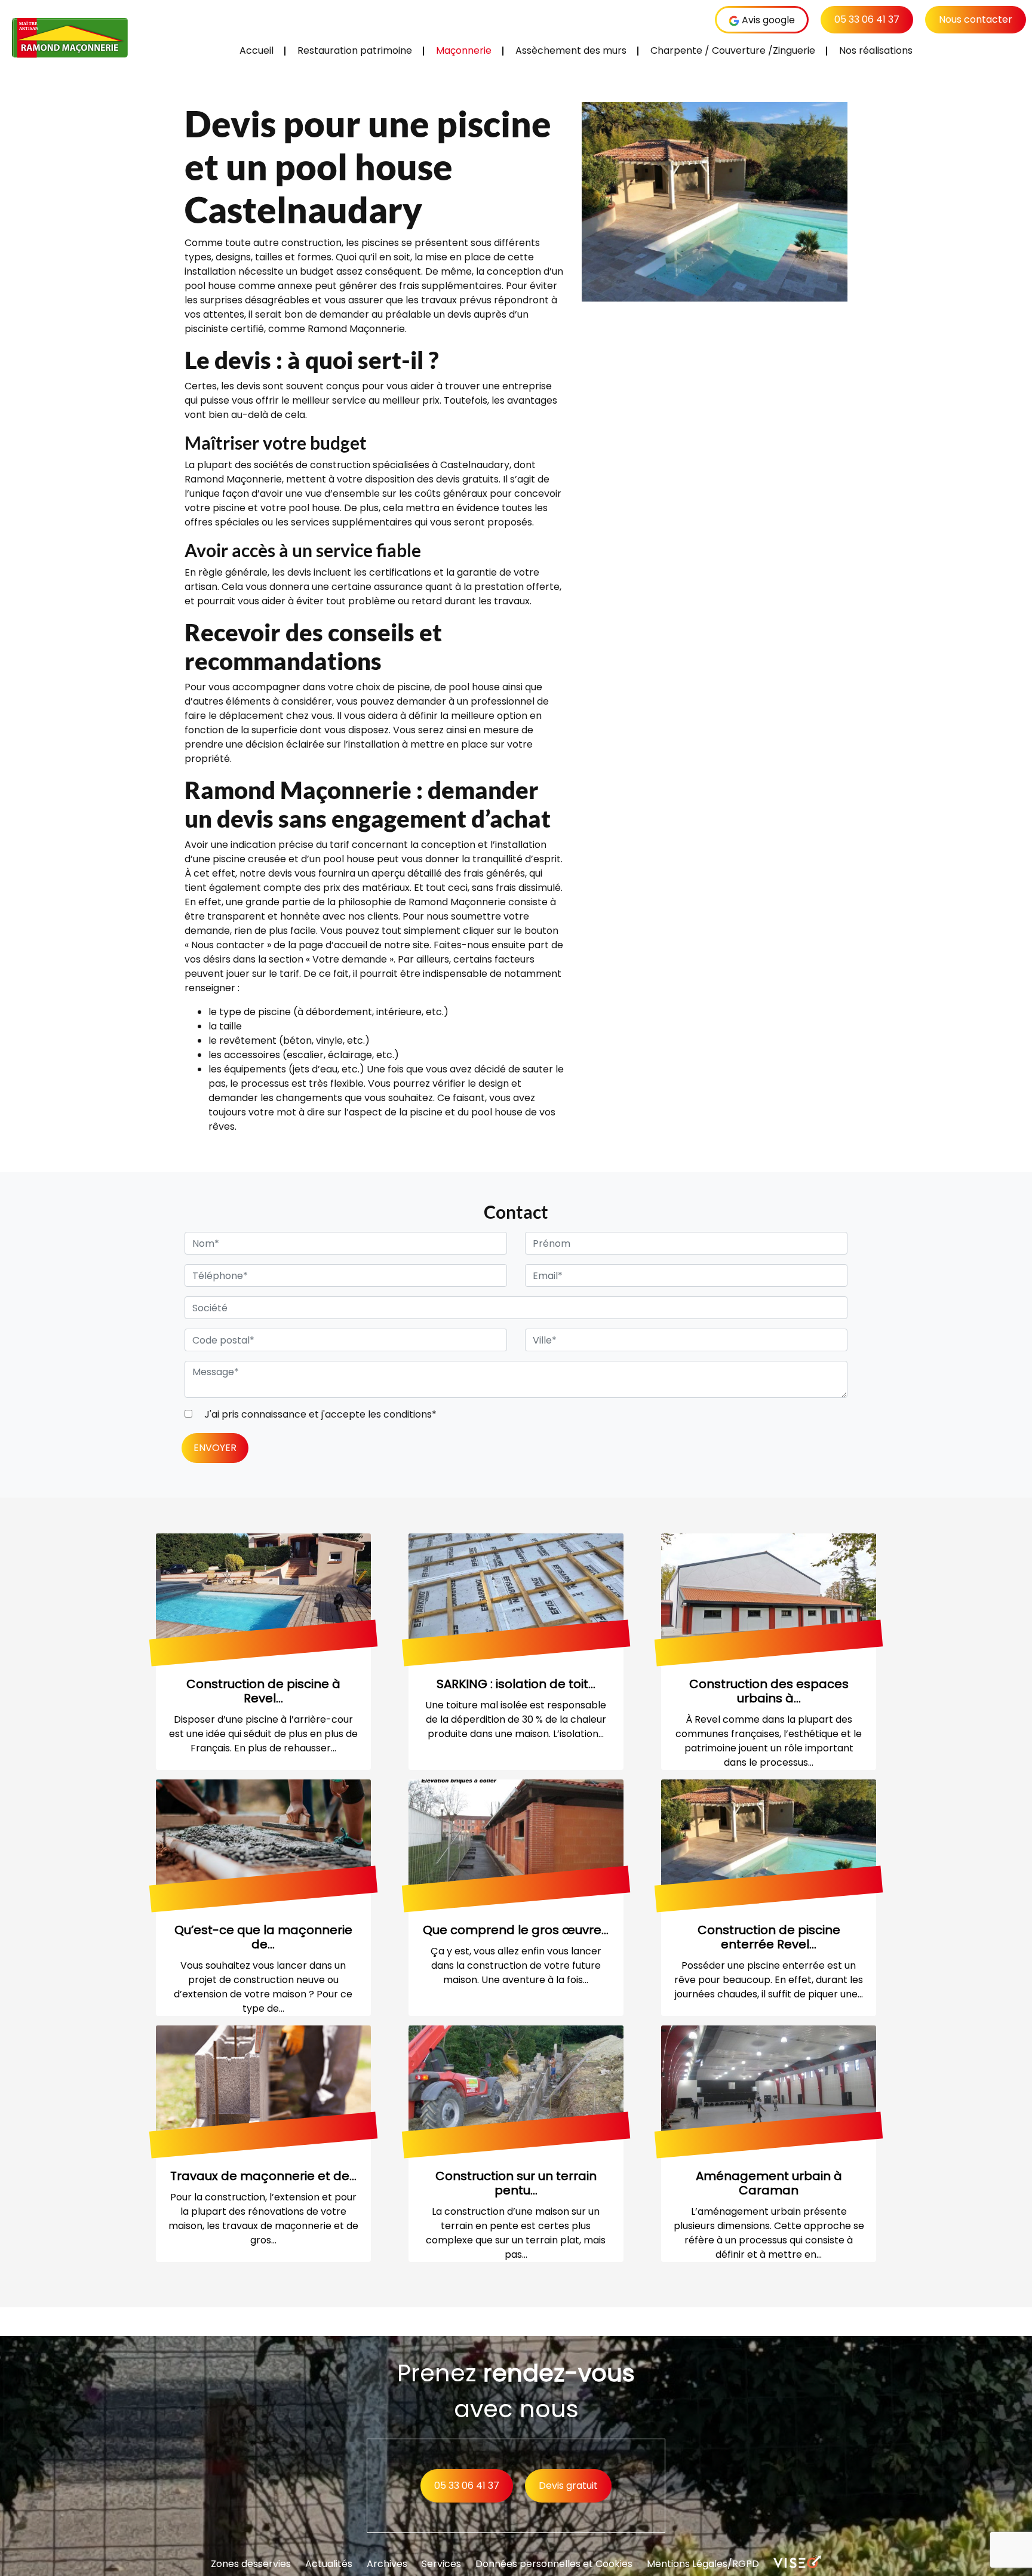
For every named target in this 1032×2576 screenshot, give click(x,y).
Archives (387, 2564)
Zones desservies (251, 2564)
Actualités (329, 2564)
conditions (408, 1414)
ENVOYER (215, 1448)
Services (441, 2564)
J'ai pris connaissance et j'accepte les (319, 1414)
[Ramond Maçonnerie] (72, 39)
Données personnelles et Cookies (554, 2564)
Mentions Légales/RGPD (703, 2564)
